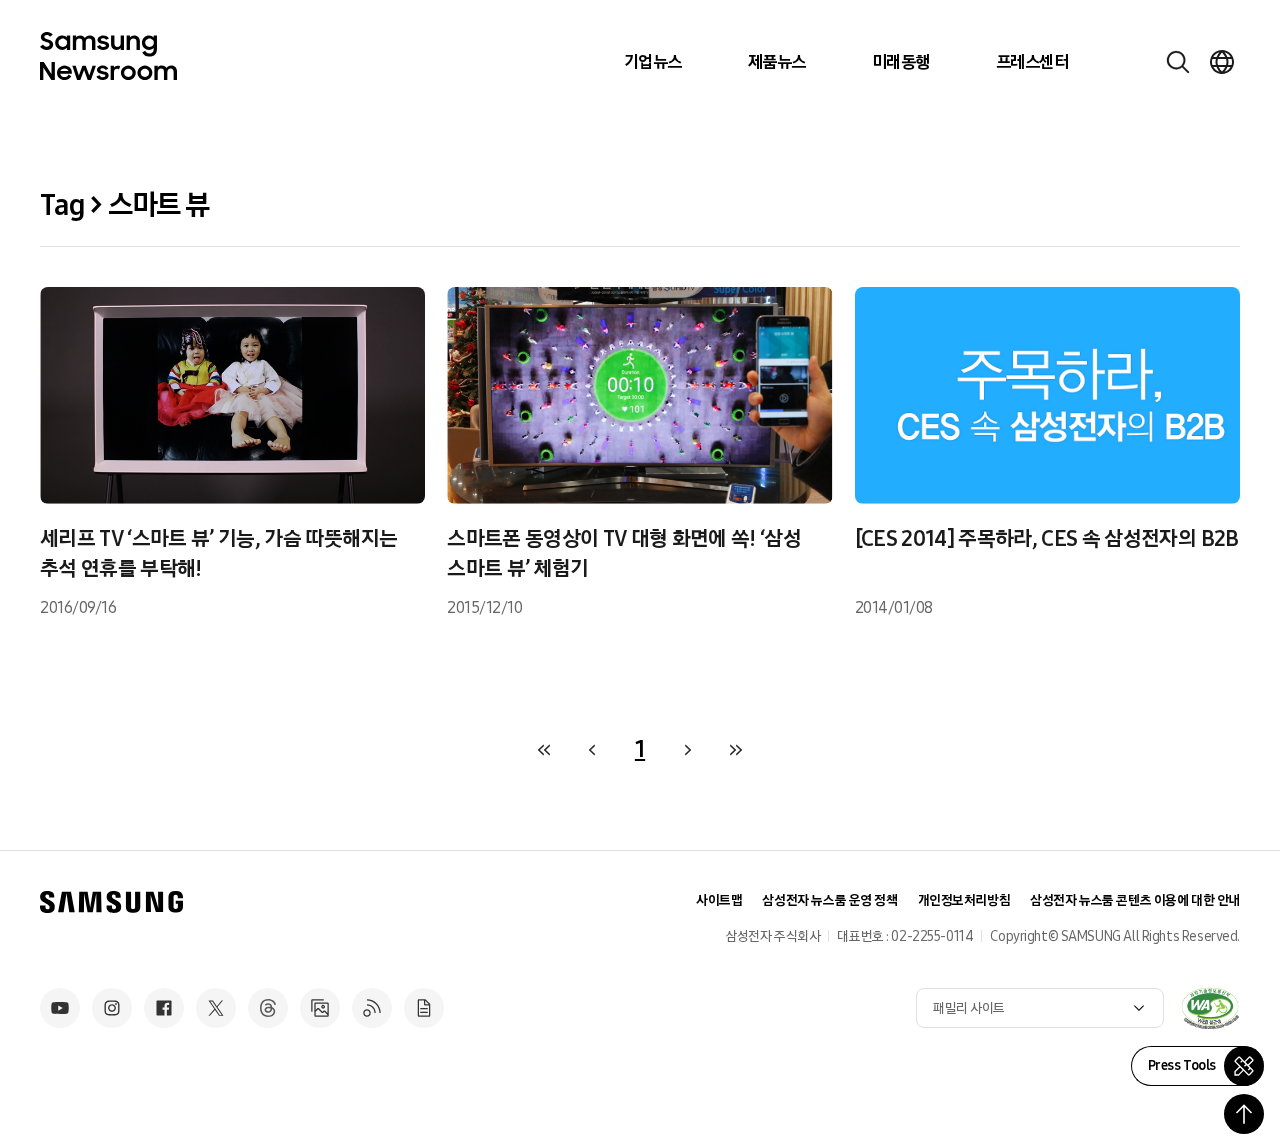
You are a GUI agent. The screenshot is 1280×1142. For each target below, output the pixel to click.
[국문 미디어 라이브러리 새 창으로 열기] (320, 1008)
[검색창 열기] (1178, 62)
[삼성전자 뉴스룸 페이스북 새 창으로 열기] (164, 1008)
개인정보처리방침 (964, 900)
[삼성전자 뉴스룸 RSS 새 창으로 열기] (372, 1008)
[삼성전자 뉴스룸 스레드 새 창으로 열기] (268, 1008)
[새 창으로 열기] (1210, 1008)
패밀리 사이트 (969, 1008)
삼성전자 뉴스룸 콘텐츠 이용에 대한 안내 (1135, 900)
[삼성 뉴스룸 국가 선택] (1222, 62)
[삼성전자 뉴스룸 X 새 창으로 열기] (216, 1008)
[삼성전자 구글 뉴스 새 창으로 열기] (424, 1008)
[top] (1244, 1114)
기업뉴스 (653, 62)
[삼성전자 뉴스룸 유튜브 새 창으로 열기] (60, 1008)
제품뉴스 (777, 62)
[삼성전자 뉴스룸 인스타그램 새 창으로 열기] (112, 1008)
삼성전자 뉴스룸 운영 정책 (829, 900)
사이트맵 (719, 900)
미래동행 (901, 62)
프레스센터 (1032, 62)
